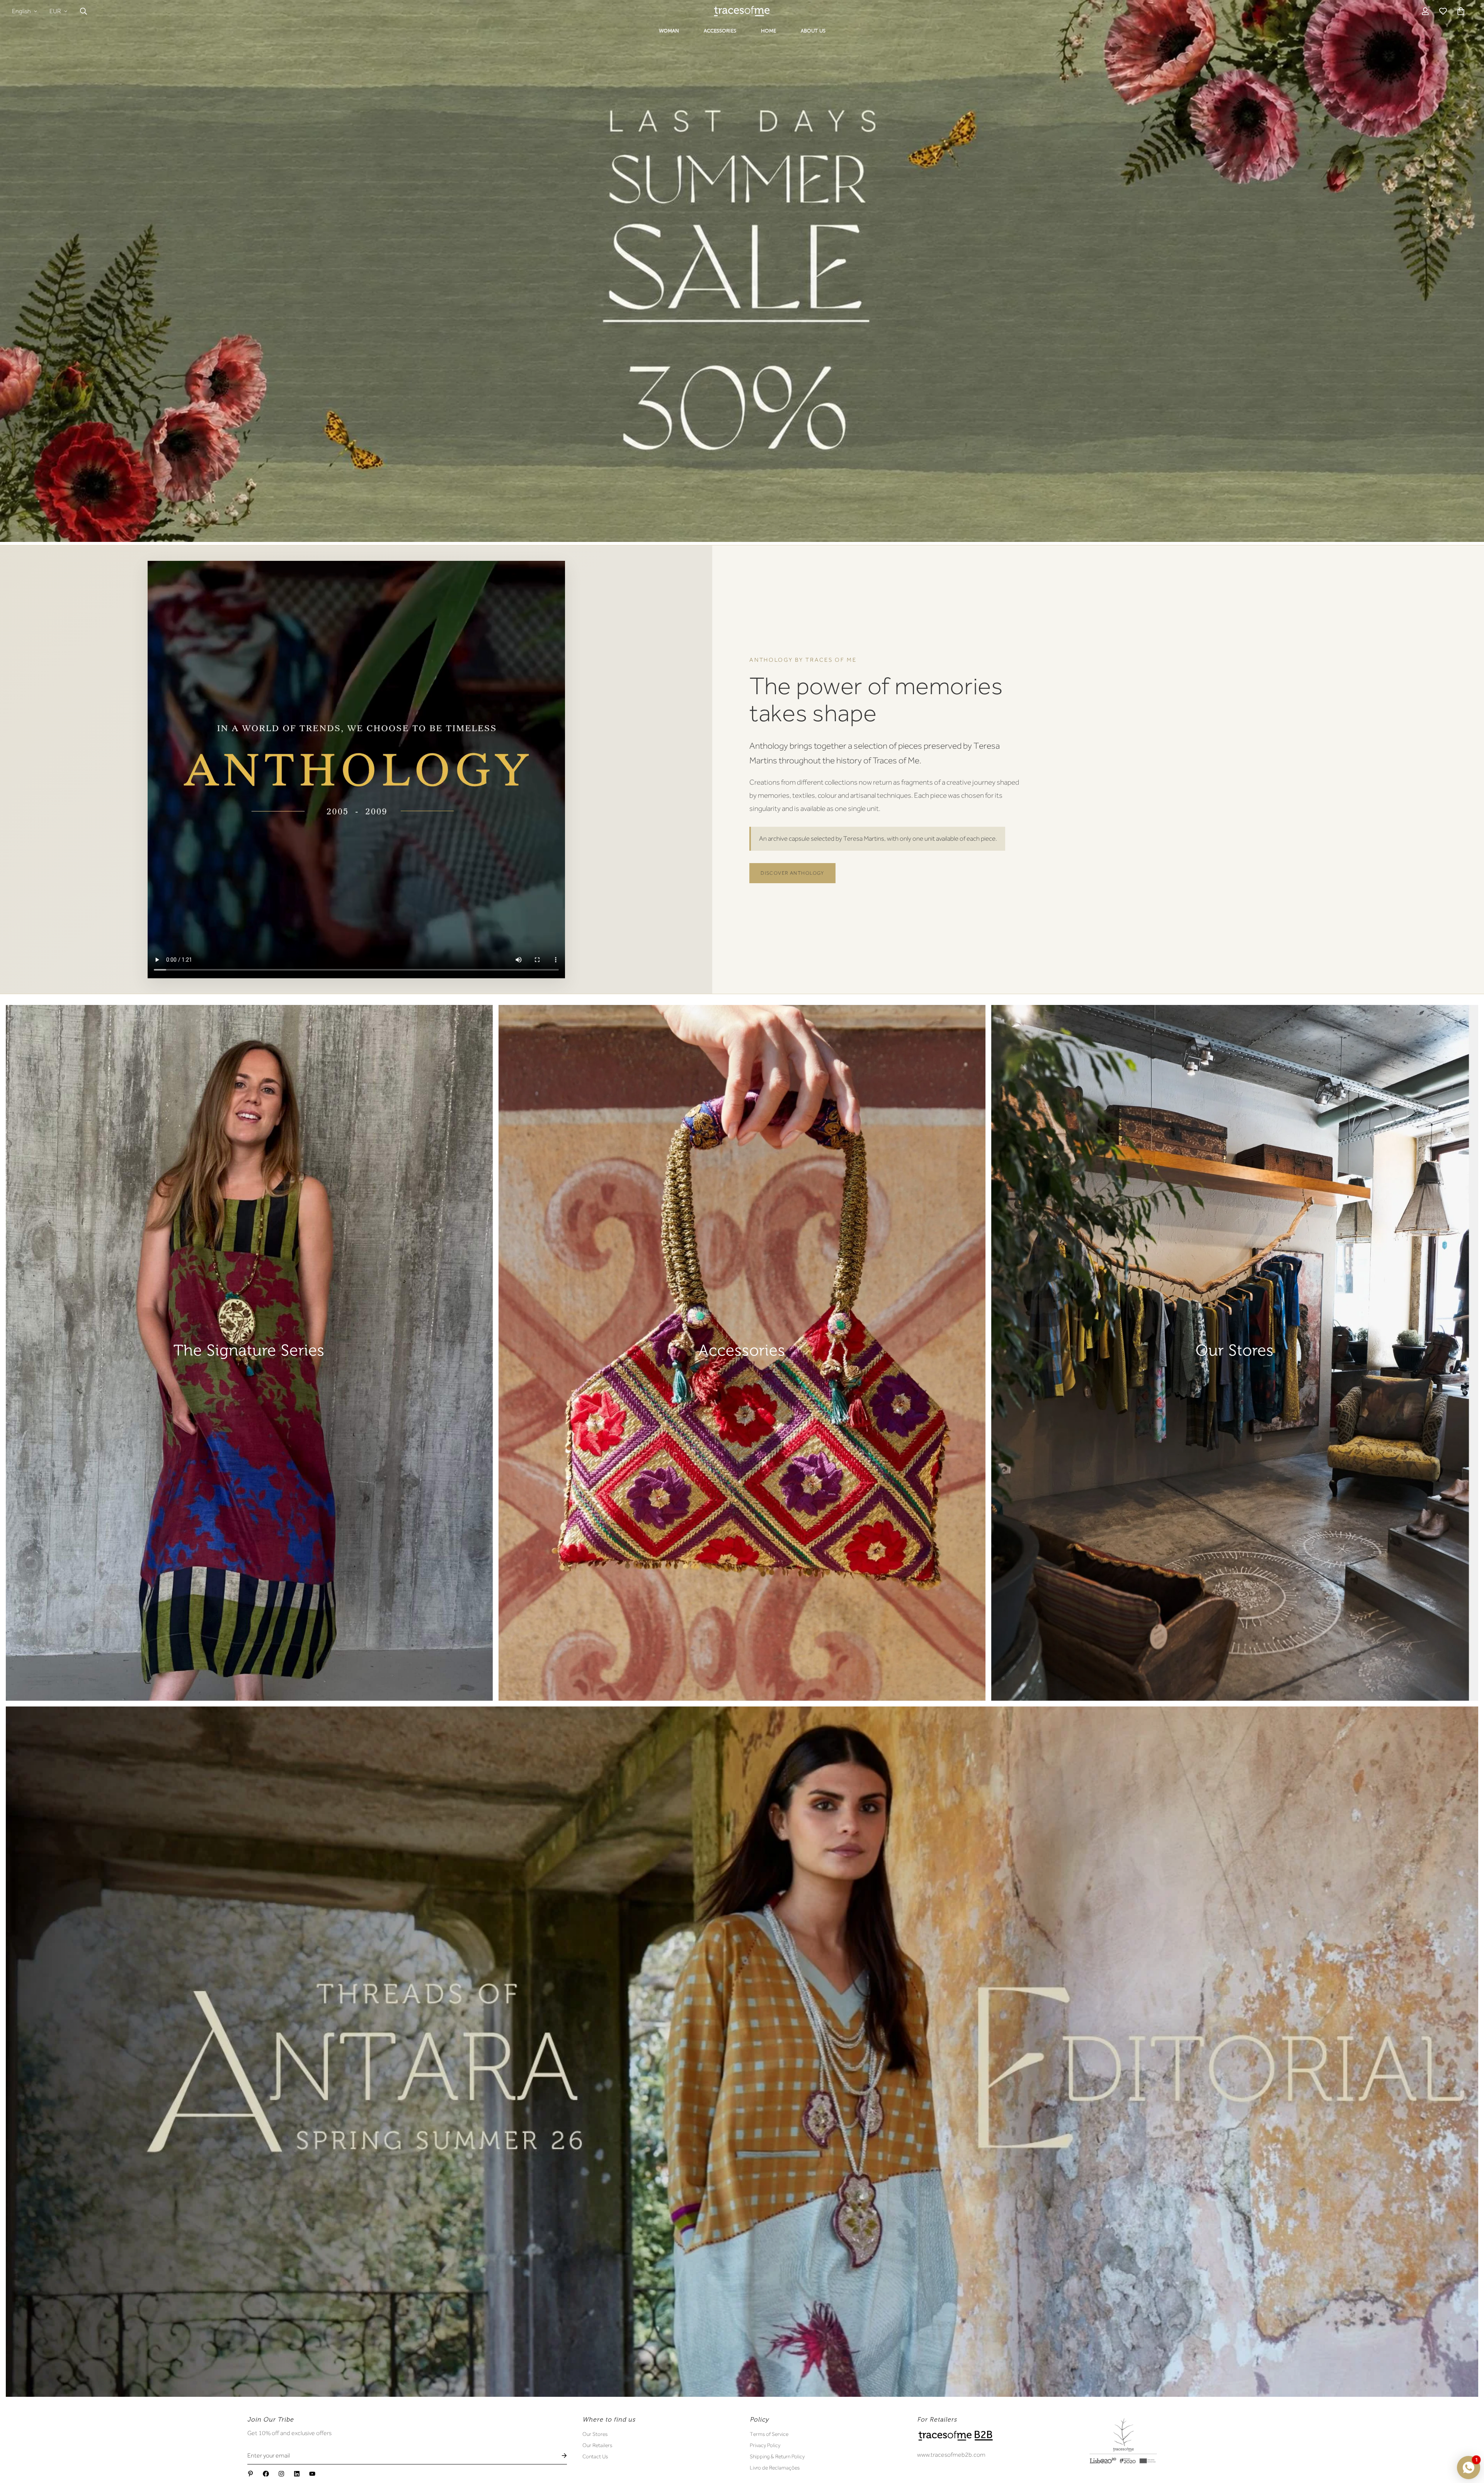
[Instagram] (281, 2474)
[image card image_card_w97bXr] (742, 2052)
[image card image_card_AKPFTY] (742, 1353)
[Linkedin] (297, 2474)
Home (768, 31)
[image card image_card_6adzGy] (249, 1353)
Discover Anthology (792, 873)
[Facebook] (266, 2474)
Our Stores (595, 2434)
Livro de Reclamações (775, 2468)
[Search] (83, 11)
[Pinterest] (250, 2474)
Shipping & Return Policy (777, 2456)
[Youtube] (312, 2474)
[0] (1461, 11)
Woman (669, 31)
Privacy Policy (765, 2445)
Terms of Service (769, 2434)
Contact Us (595, 2456)
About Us (813, 31)
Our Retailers (597, 2445)
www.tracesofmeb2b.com (951, 2455)
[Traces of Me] (742, 11)
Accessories (720, 31)
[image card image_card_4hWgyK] (1235, 1353)
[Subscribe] (558, 2456)
